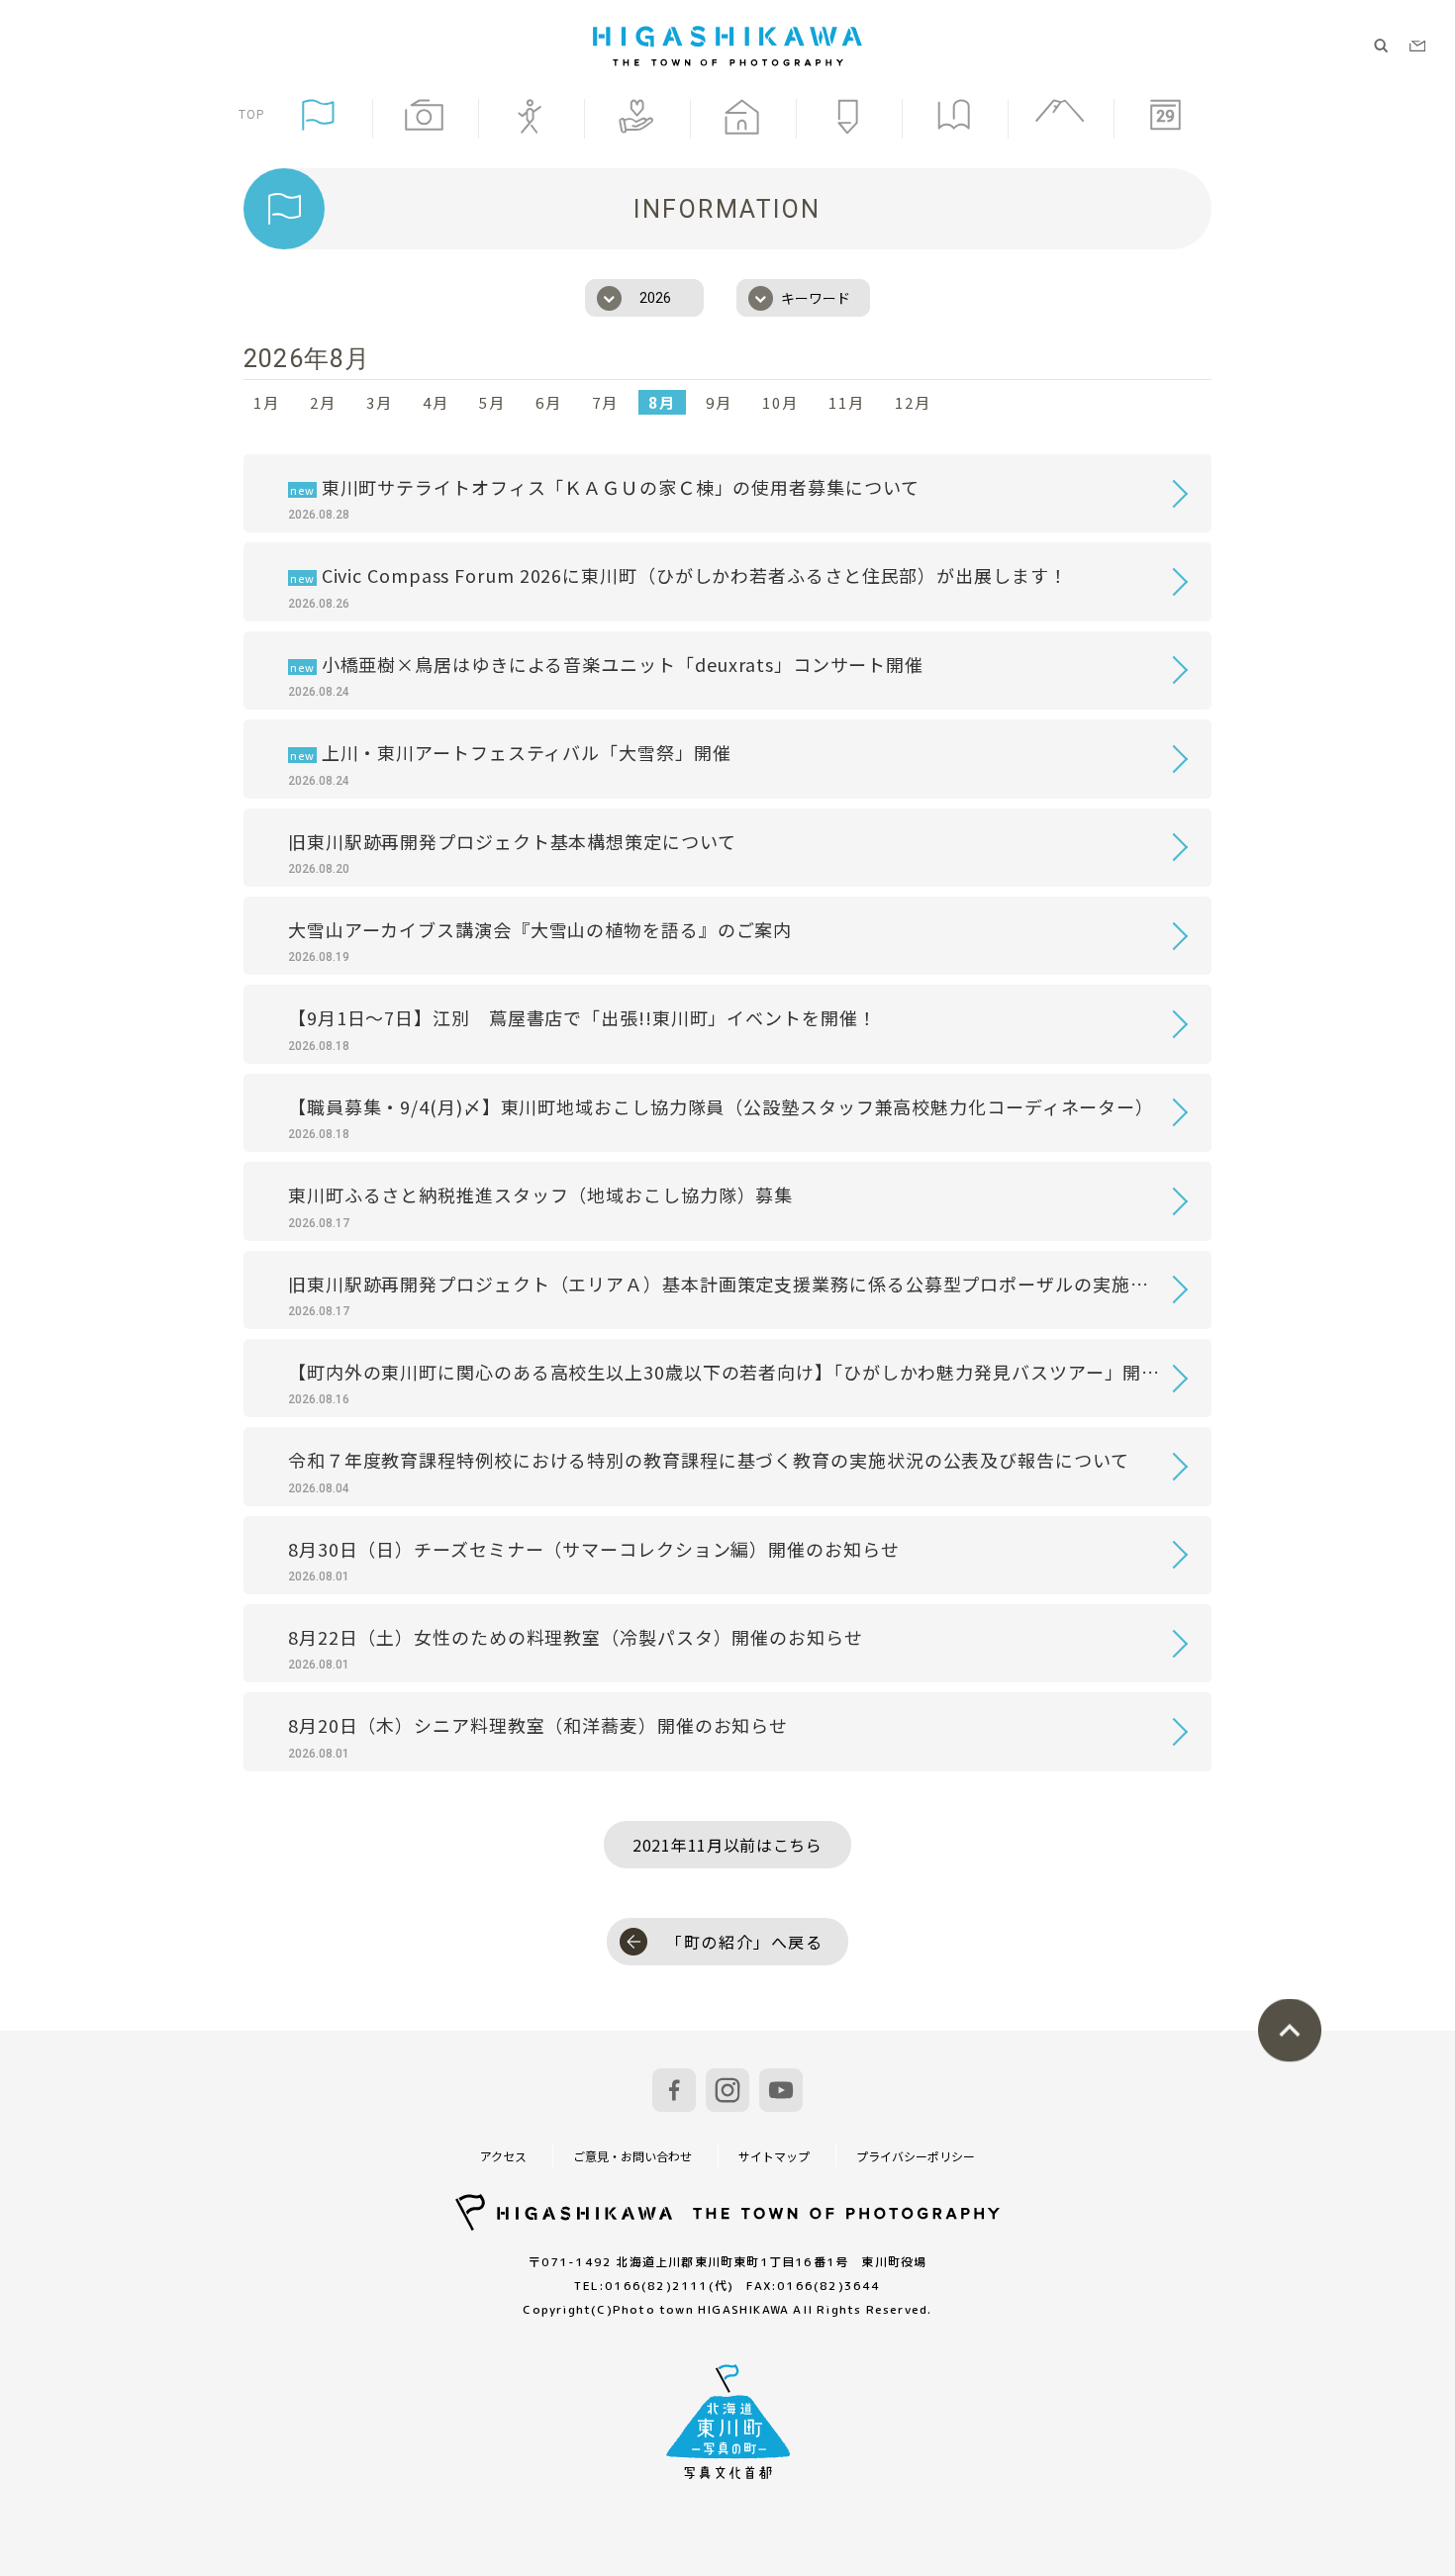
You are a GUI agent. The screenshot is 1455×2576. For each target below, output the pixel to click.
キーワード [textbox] (816, 298)
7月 (605, 402)
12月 (913, 402)
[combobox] (644, 298)
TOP (252, 114)
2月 (323, 402)
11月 (847, 402)
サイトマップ (774, 2156)
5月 (492, 402)
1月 (267, 402)
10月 (780, 402)
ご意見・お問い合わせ (632, 2156)
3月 (380, 402)
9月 (719, 402)
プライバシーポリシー (916, 2156)
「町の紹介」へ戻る (744, 1942)
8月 (662, 402)
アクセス (503, 2156)
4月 (436, 402)
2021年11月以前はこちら (727, 1845)
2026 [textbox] (655, 298)
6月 (549, 402)
